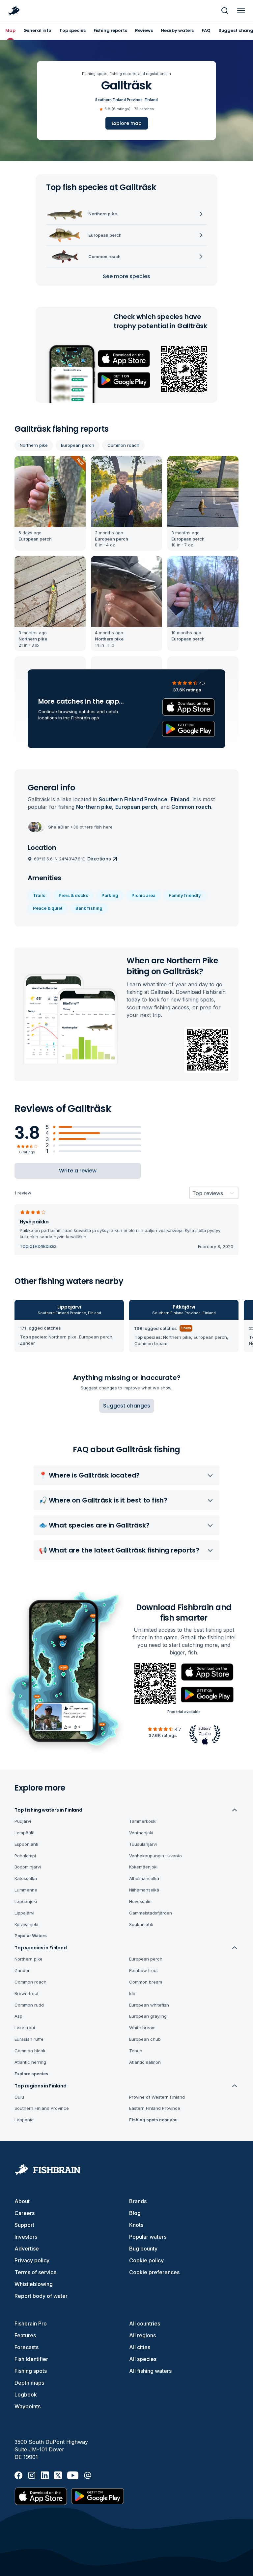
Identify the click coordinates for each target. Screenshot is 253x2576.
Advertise (27, 2249)
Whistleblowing (34, 2284)
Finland (151, 100)
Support (24, 2225)
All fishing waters (150, 2371)
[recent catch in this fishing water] (50, 504)
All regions (142, 2335)
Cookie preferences (154, 2272)
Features (25, 2335)
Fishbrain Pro (31, 2323)
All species (143, 2359)
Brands (138, 2201)
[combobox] (193, 1193)
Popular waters (148, 2237)
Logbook (26, 2395)
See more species (126, 276)
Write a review (78, 1171)
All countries (145, 2323)
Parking (110, 895)
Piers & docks (73, 895)
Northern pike (34, 445)
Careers (25, 2213)
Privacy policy (32, 2260)
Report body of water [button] (41, 2296)
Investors (26, 2237)
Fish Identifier (31, 2359)
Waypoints (28, 2406)
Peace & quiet (48, 908)
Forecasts (27, 2347)
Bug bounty (143, 2249)
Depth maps (29, 2383)
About (22, 2201)
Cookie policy (146, 2260)
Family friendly (185, 895)
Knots (136, 2225)
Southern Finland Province (119, 100)
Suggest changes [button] (127, 1406)
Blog (135, 2213)
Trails (39, 895)
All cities (140, 2347)
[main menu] (241, 11)
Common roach (123, 445)
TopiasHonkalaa (38, 1246)
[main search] (225, 11)
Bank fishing (89, 908)
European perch (78, 445)
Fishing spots (31, 2371)
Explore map (127, 123)
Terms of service (36, 2272)
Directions (99, 859)
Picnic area (143, 895)
